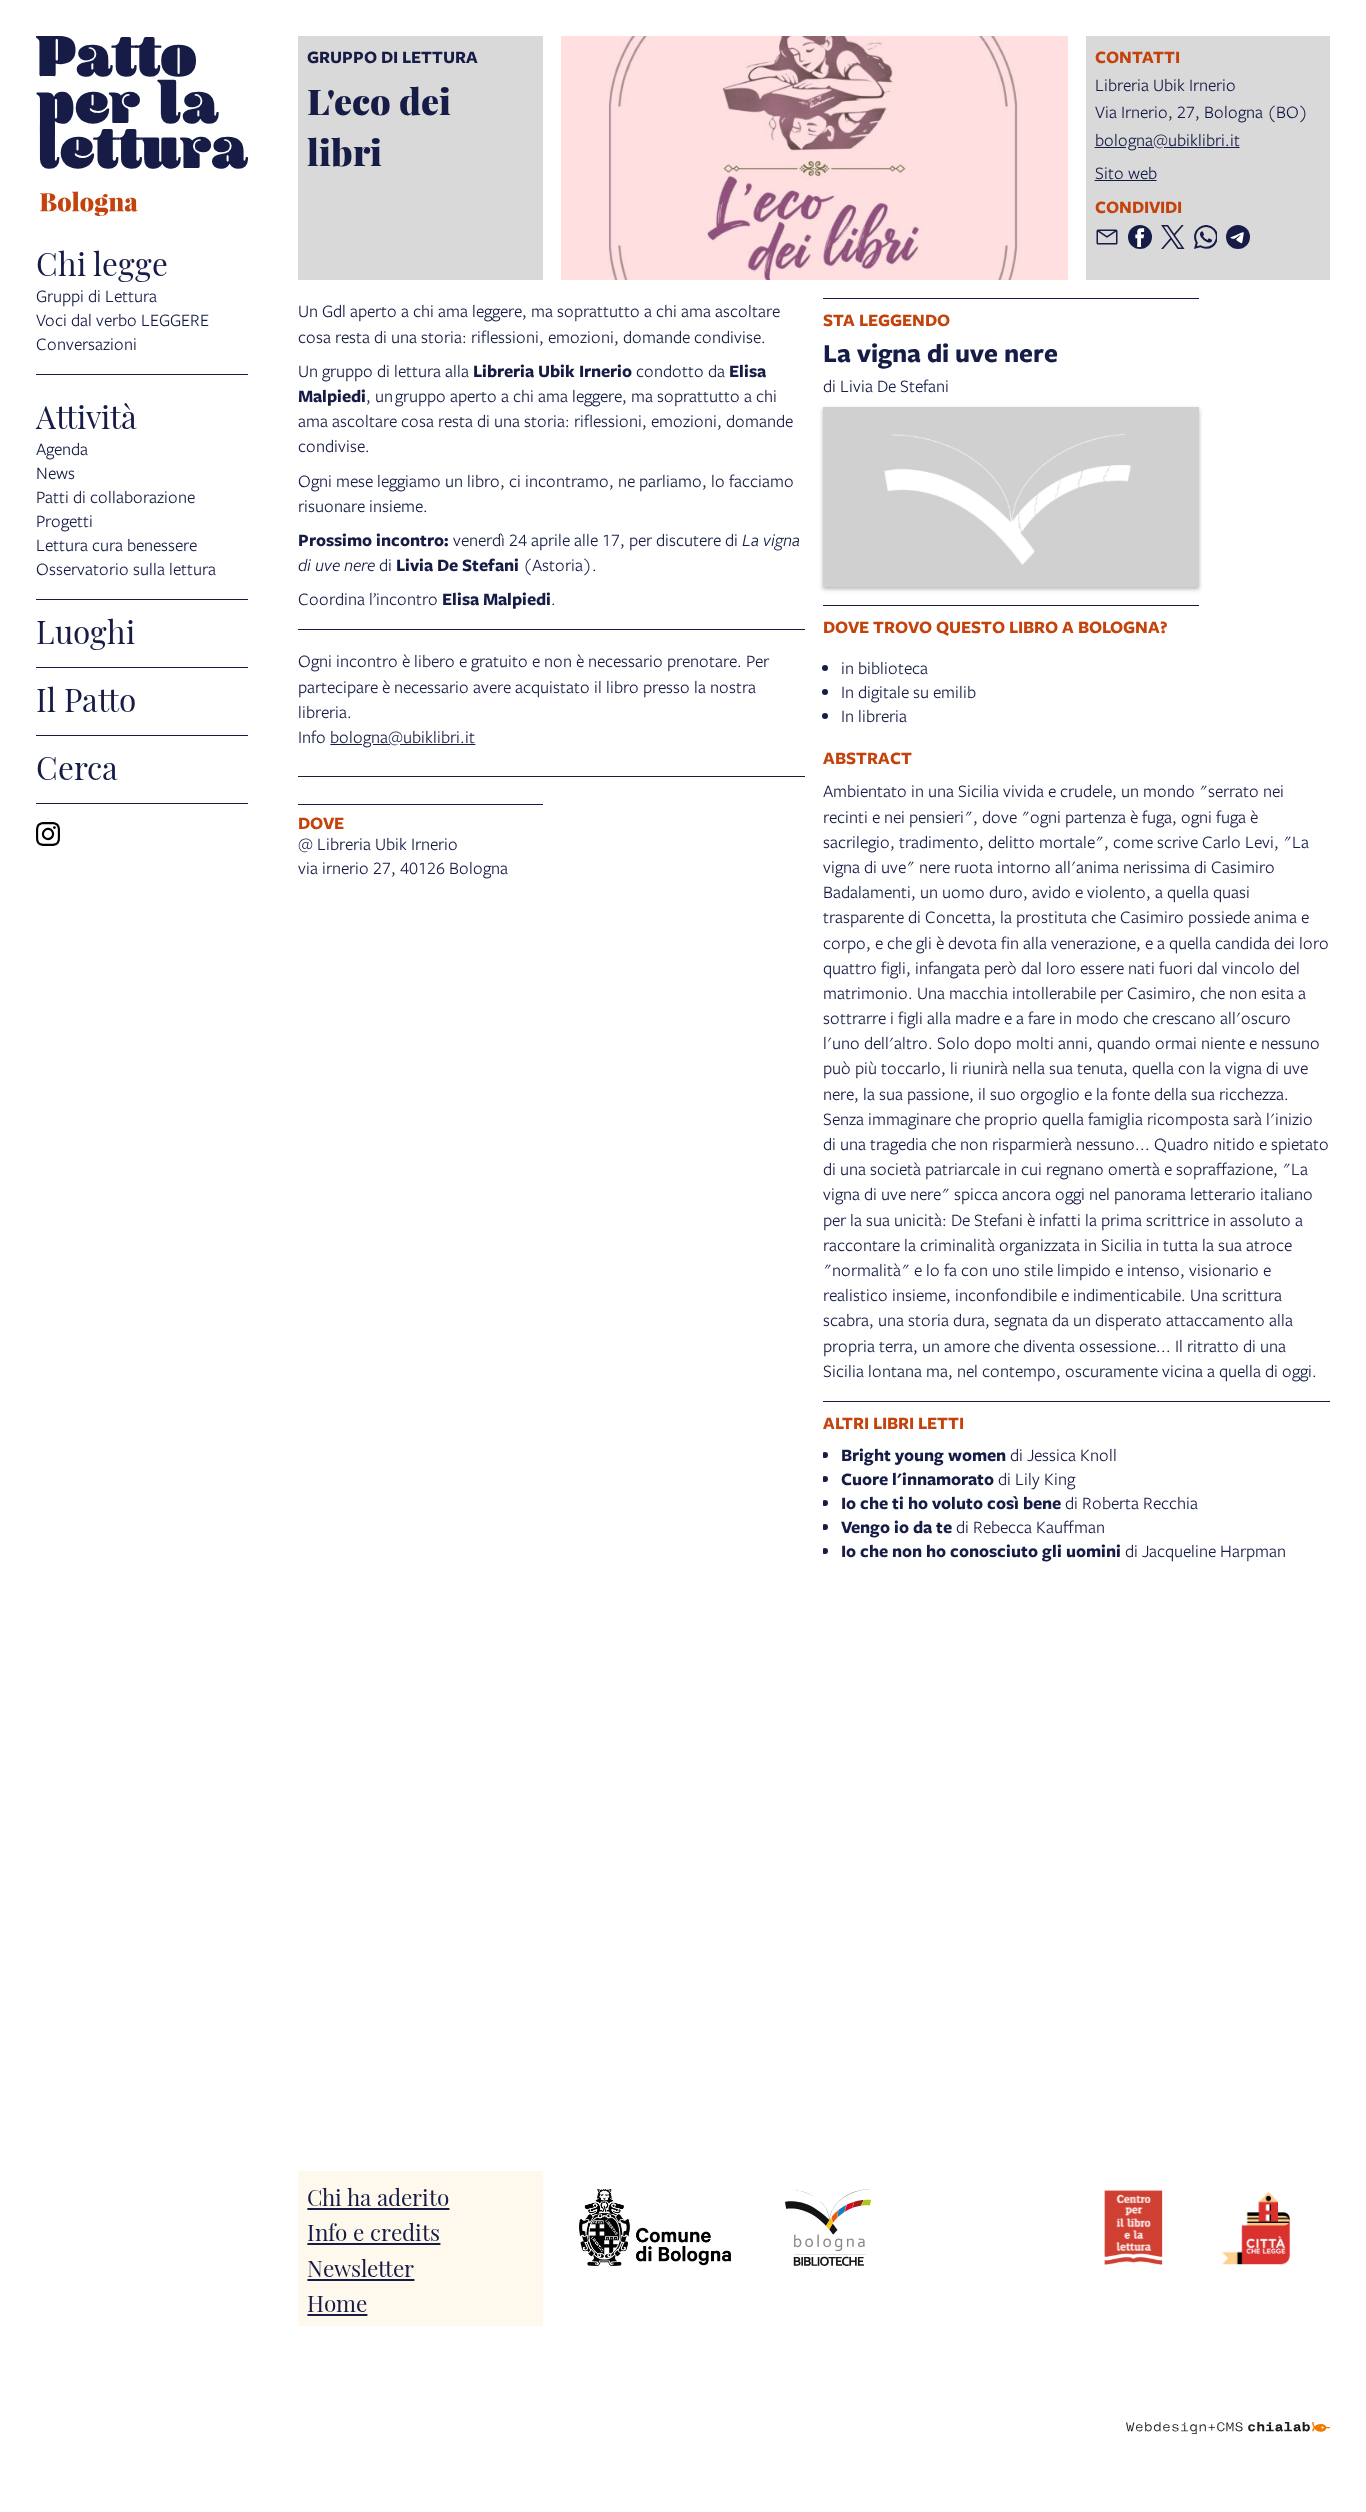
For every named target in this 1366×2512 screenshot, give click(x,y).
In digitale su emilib (908, 691)
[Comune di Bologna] (655, 2227)
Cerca (77, 766)
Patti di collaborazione (115, 496)
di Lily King (958, 1478)
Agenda (62, 448)
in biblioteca (884, 667)
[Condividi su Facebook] (1140, 237)
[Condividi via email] (1107, 237)
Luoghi (85, 630)
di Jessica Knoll (979, 1454)
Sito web (1126, 172)
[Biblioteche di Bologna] (828, 2227)
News (55, 472)
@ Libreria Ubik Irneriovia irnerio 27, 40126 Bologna (403, 855)
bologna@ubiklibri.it (1167, 139)
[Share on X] (1173, 237)
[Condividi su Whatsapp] (1206, 237)
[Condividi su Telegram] (1238, 237)
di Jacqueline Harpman (1063, 1550)
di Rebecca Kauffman (973, 1526)
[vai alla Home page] (142, 129)
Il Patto (86, 698)
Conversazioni (86, 343)
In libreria (874, 715)
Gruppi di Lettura (96, 295)
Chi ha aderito (378, 2195)
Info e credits (373, 2230)
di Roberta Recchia (1019, 1502)
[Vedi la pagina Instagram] (48, 834)
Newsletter (360, 2266)
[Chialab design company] (1228, 2410)
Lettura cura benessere (116, 544)
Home (337, 2301)
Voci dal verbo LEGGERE (122, 319)
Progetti (64, 520)
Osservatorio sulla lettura (126, 568)
